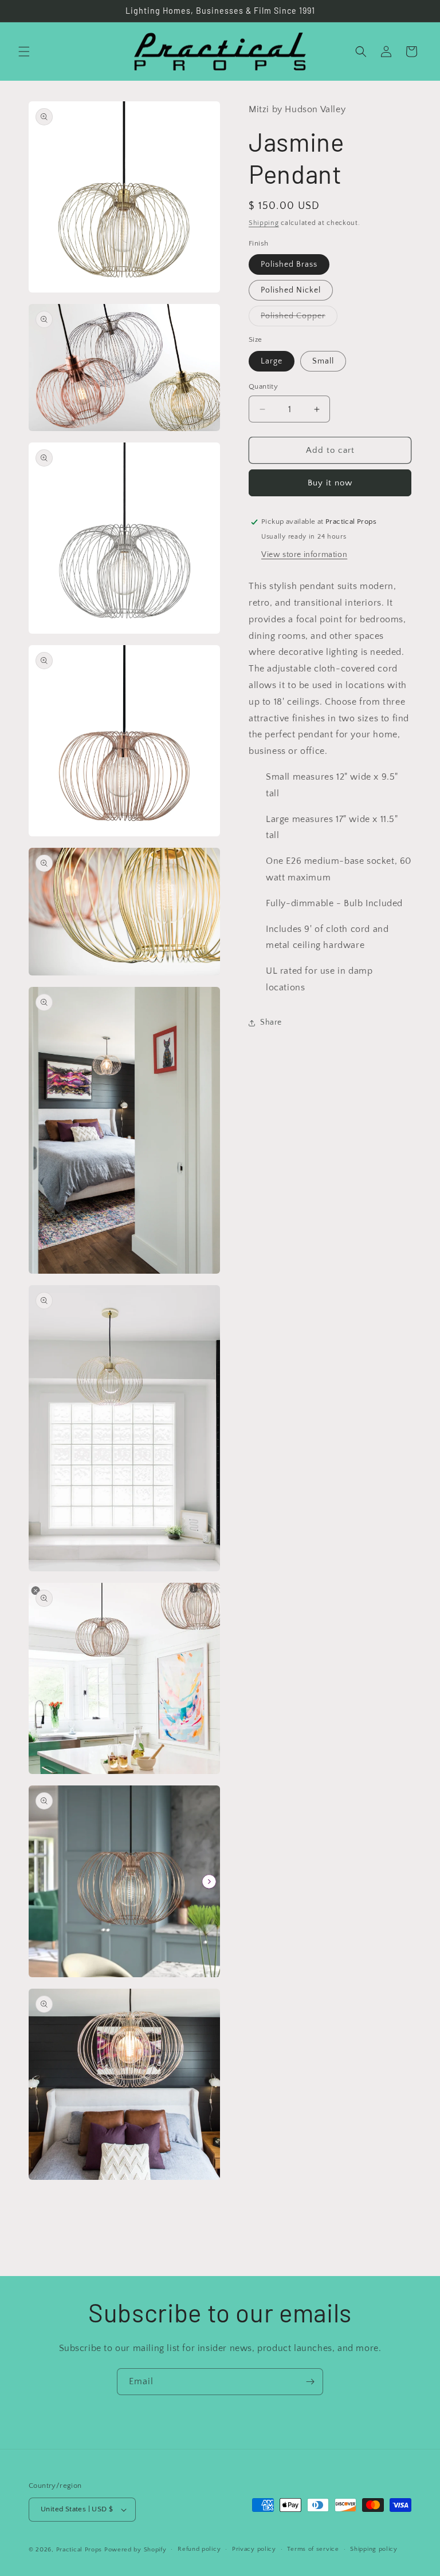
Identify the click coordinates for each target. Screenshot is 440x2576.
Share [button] (271, 1022)
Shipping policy (374, 2549)
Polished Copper (299, 319)
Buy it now (330, 483)
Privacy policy (254, 2549)
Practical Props (79, 2550)
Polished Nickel (291, 290)
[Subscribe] (310, 2382)
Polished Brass (289, 264)
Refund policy (199, 2549)
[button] (24, 52)
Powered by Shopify (135, 2550)
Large (272, 361)
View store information (304, 555)
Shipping (264, 223)
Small (323, 361)
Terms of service (313, 2549)
